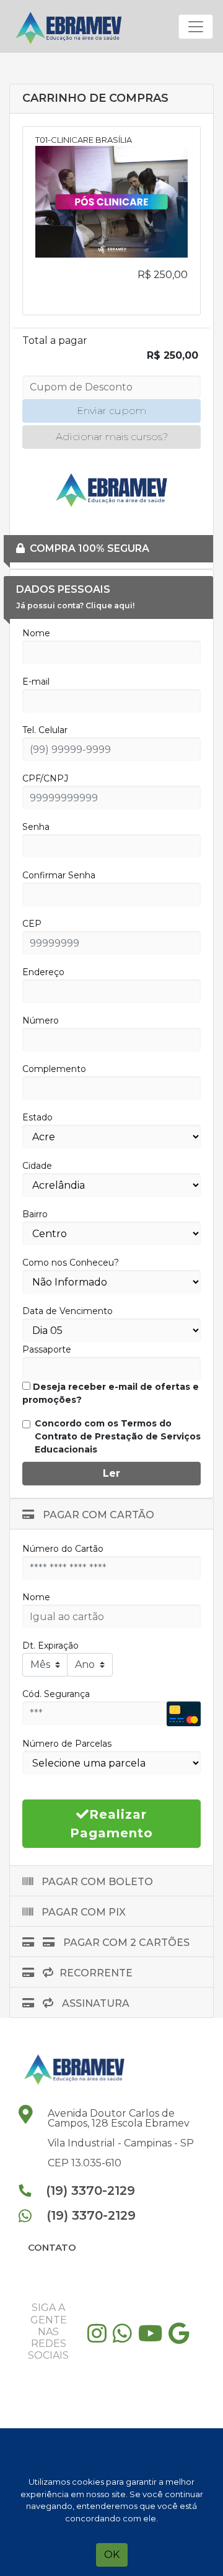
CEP (32, 924)
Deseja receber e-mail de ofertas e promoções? (111, 1393)
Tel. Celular (45, 730)
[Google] (182, 2338)
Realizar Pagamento (111, 1824)
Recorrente (96, 1973)
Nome (36, 633)
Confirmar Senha (59, 875)
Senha (36, 827)
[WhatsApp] (125, 2338)
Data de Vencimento (68, 1311)
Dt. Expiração (50, 1646)
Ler (111, 1473)
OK (112, 2555)
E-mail (36, 682)
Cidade (37, 1166)
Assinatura (94, 2003)
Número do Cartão (63, 1549)
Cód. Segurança (56, 1694)
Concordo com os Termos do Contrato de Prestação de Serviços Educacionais (118, 1436)
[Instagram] (100, 2338)
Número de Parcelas (67, 1744)
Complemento (54, 1069)
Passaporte (47, 1349)
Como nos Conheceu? (71, 1263)
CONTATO (52, 2247)
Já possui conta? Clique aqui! (75, 606)
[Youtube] (153, 2338)
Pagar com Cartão (97, 1515)
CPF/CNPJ (45, 778)
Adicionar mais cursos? (112, 437)
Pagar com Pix (82, 1912)
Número (41, 1020)
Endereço (43, 972)
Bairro (35, 1214)
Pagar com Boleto (96, 1882)
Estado (37, 1117)
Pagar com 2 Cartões (125, 1943)
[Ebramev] (72, 26)
